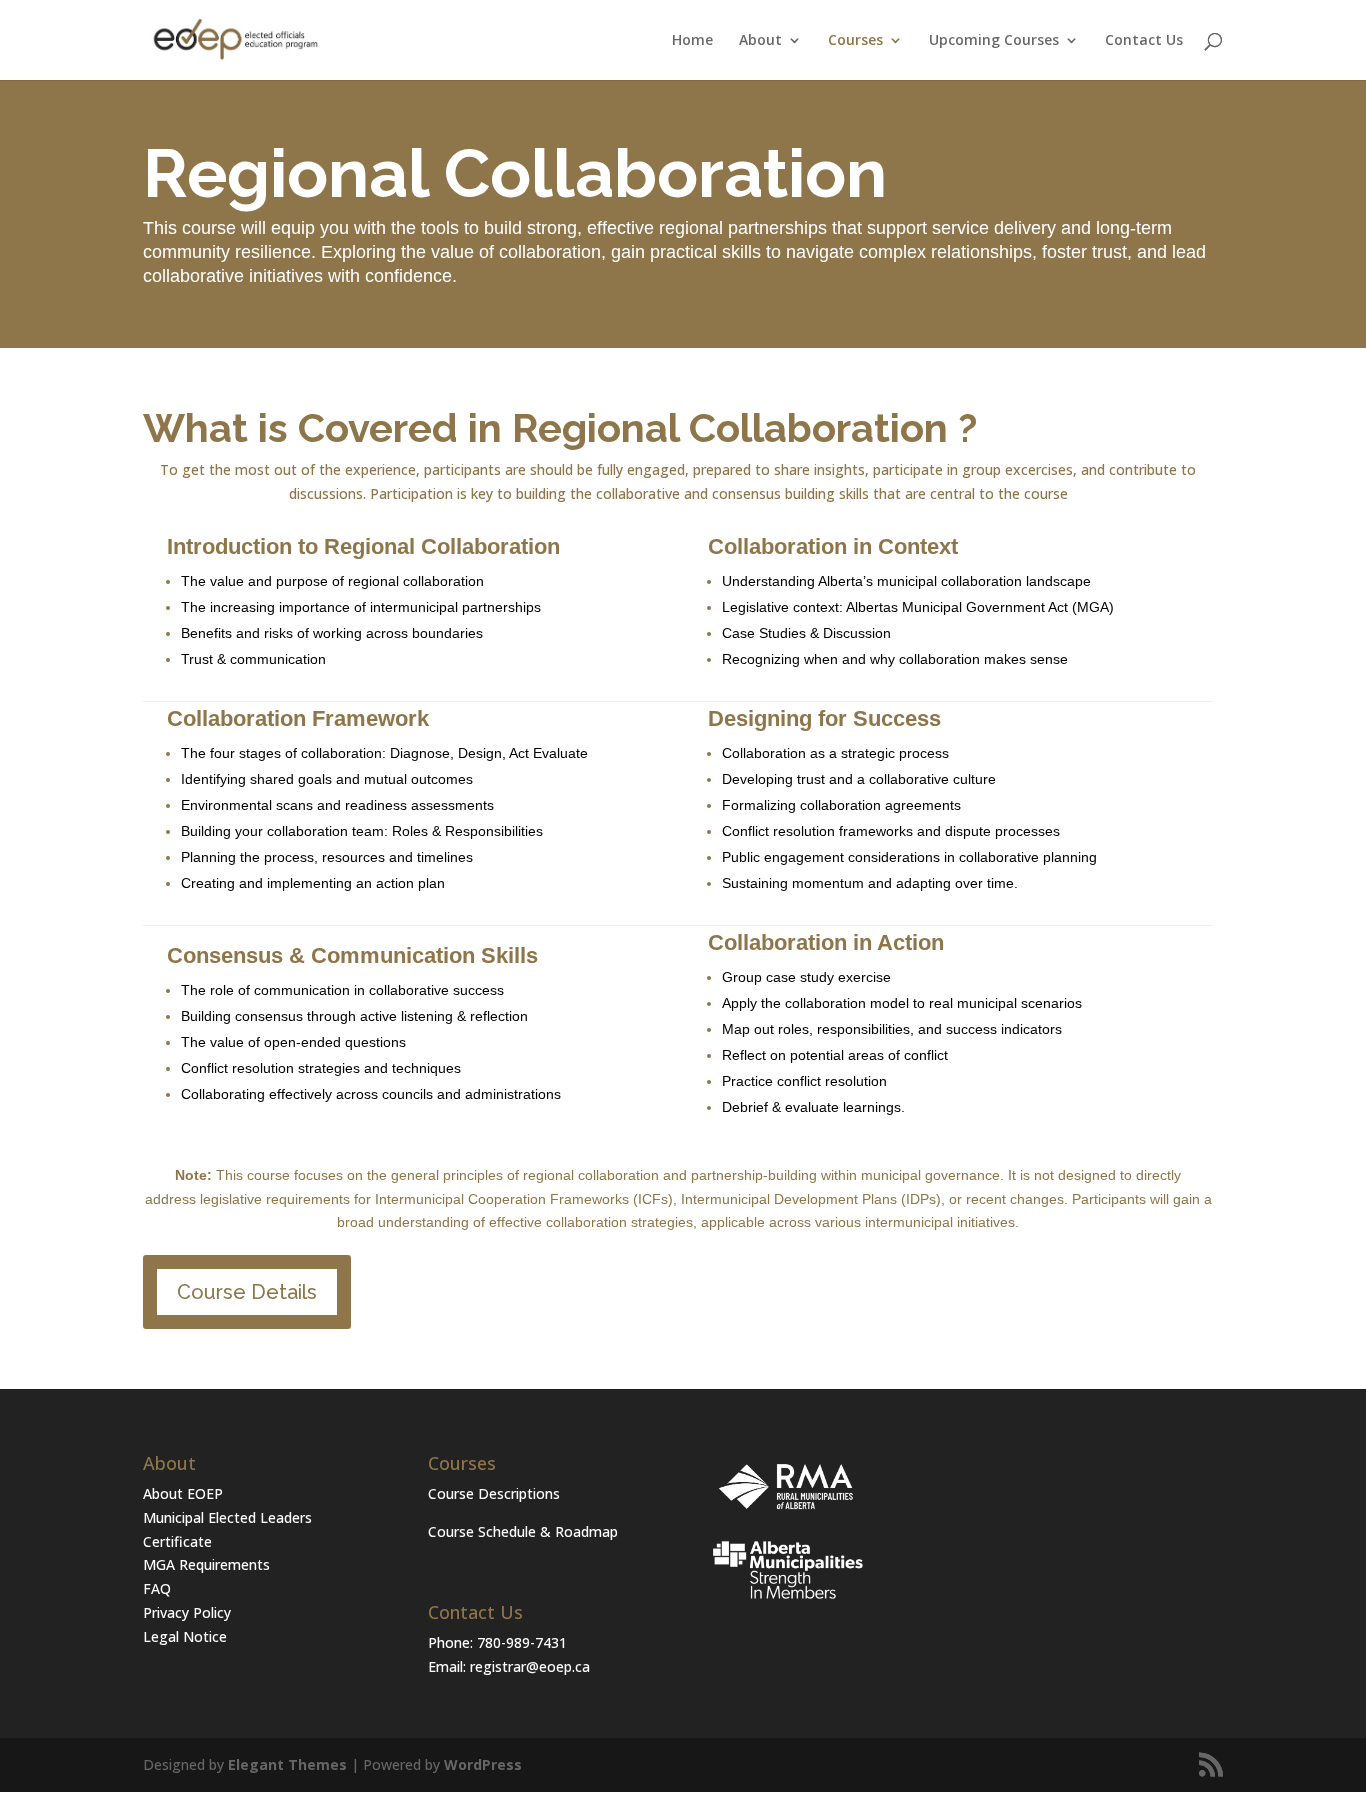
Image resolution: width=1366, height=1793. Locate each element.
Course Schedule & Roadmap (523, 1531)
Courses (855, 41)
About (760, 41)
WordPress (483, 1764)
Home (692, 41)
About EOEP (183, 1493)
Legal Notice (185, 1636)
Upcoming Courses (994, 41)
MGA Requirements (206, 1564)
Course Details (247, 1292)
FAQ (157, 1588)
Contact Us (1144, 41)
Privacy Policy (187, 1612)
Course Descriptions (494, 1493)
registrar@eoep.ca (530, 1666)
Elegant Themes (287, 1764)
